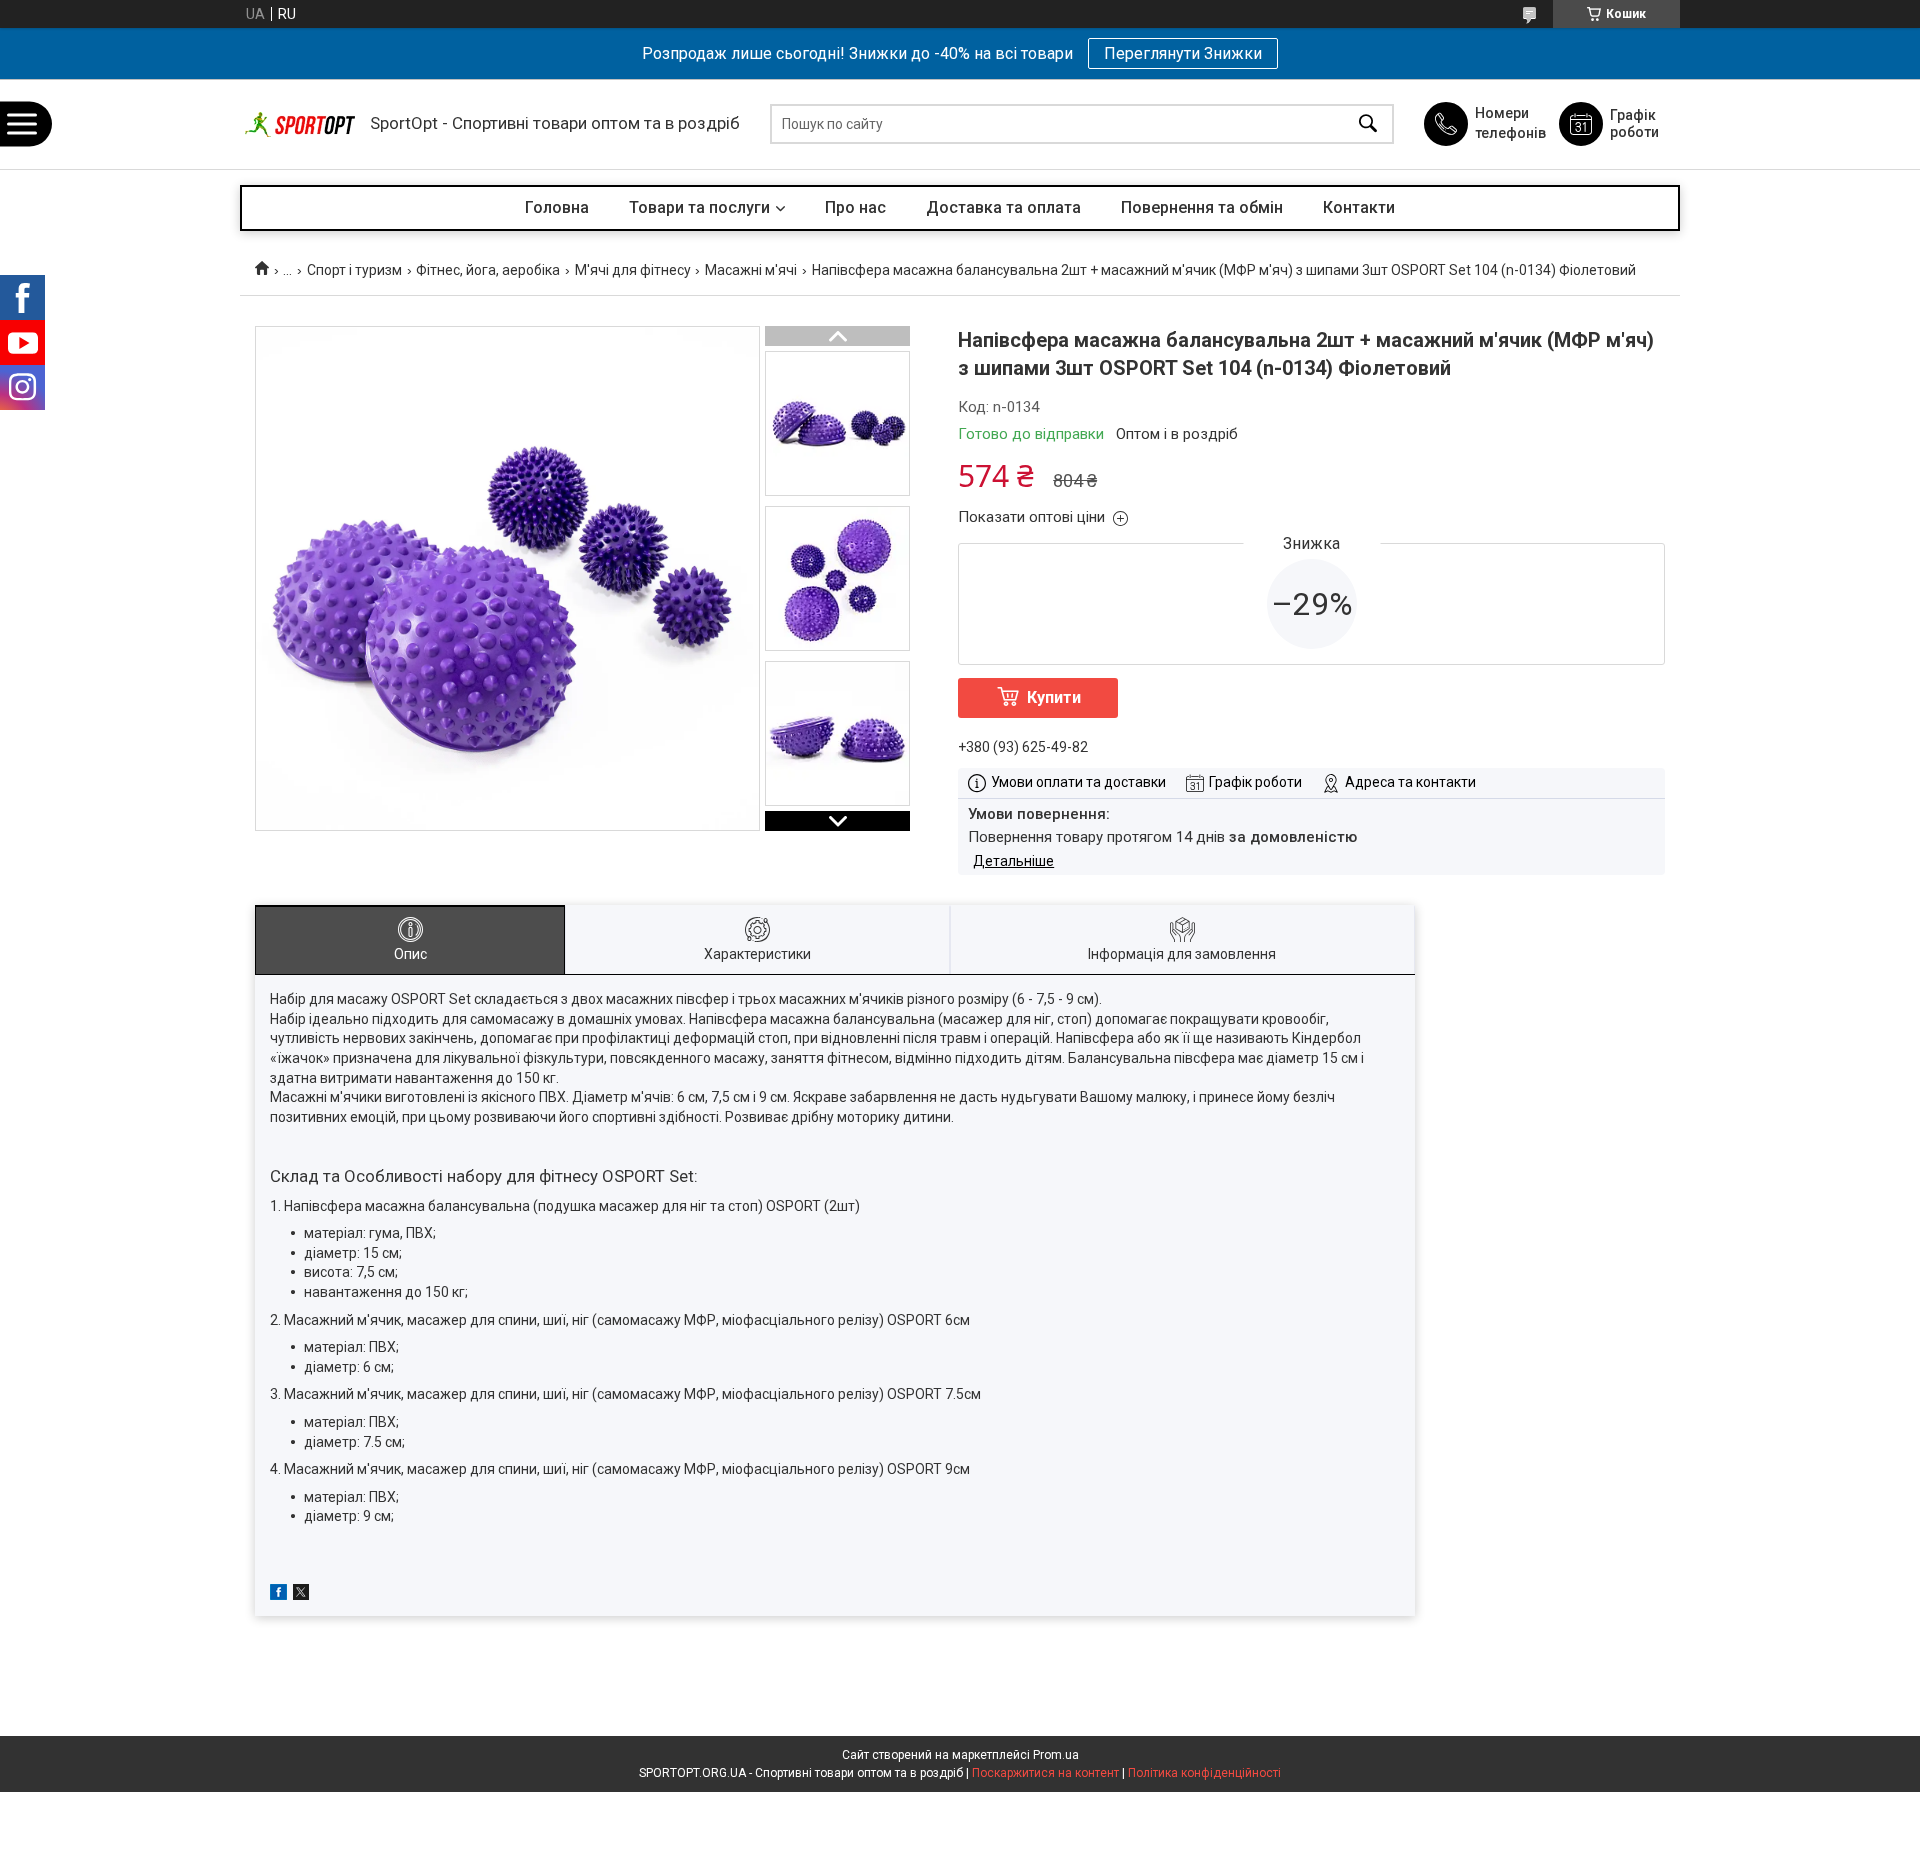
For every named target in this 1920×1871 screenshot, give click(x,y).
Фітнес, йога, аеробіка (488, 270)
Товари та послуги (699, 207)
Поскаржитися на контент (1045, 1773)
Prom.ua (1056, 1755)
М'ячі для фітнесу (633, 270)
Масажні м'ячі (751, 270)
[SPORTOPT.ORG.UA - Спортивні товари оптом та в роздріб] (300, 124)
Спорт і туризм (354, 270)
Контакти (1359, 207)
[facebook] (278, 1595)
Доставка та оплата (1003, 207)
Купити (1054, 697)
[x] (301, 1595)
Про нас (855, 207)
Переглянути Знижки (1183, 53)
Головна (557, 207)
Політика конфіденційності (1204, 1773)
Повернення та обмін (1202, 207)
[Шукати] (1368, 124)
